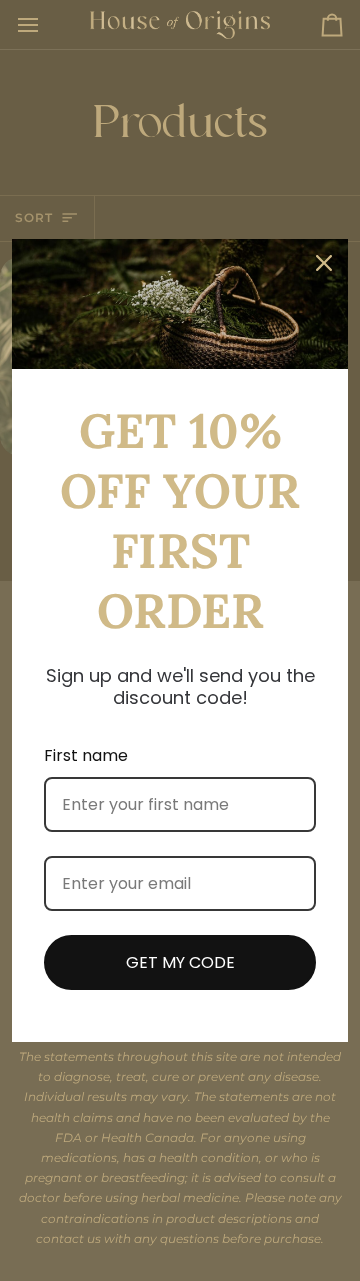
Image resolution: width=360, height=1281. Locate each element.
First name (86, 755)
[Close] (324, 263)
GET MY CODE (180, 962)
